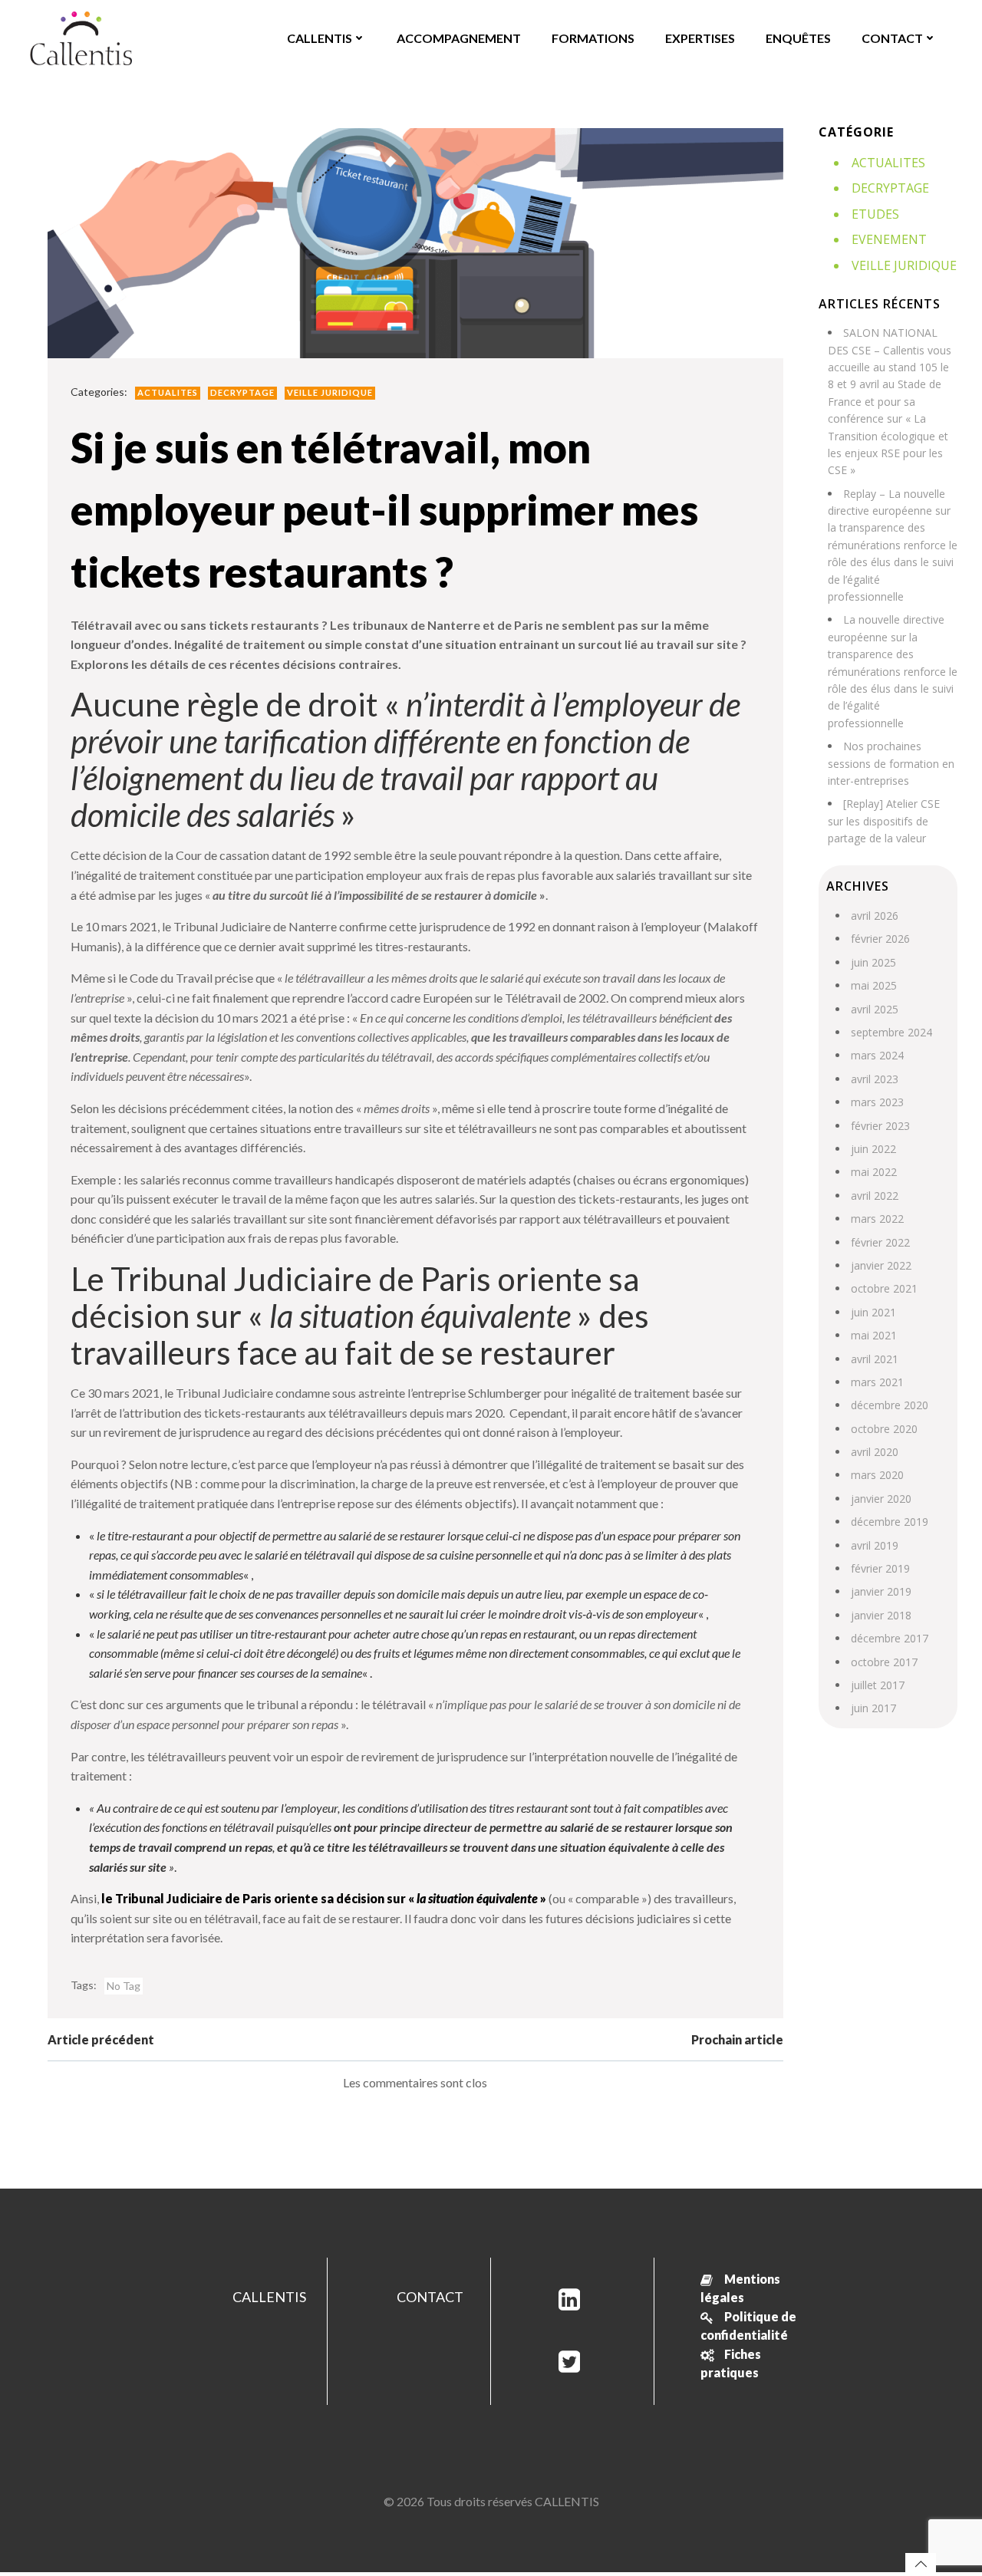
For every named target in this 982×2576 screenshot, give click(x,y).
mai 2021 (874, 1335)
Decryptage (242, 392)
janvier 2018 (881, 1615)
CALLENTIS (320, 38)
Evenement (889, 239)
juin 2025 (873, 962)
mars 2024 (877, 1055)
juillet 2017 (878, 1685)
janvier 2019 (881, 1591)
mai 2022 (874, 1172)
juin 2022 (873, 1149)
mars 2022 (877, 1219)
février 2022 (880, 1242)
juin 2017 (873, 1708)
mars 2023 (877, 1102)
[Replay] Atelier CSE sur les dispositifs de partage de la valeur (884, 821)
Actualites (168, 392)
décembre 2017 (890, 1638)
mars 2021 (877, 1382)
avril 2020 (875, 1452)
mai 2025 (874, 985)
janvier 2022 (881, 1265)
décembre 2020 (890, 1405)
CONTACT (892, 38)
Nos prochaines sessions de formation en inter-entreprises (891, 763)
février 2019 (880, 1568)
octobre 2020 (884, 1429)
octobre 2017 (884, 1662)
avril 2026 (875, 916)
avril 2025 (875, 1009)
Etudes (875, 214)
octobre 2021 (884, 1288)
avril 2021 (875, 1359)
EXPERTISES (700, 38)
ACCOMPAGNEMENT (459, 38)
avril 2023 (875, 1079)
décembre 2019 (890, 1522)
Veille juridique (330, 392)
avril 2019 (875, 1545)
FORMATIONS (593, 38)
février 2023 (880, 1126)
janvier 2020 (881, 1499)
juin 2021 (873, 1312)
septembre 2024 (891, 1032)
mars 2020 (877, 1475)
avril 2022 (875, 1196)
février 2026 (880, 939)
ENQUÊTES (798, 38)
